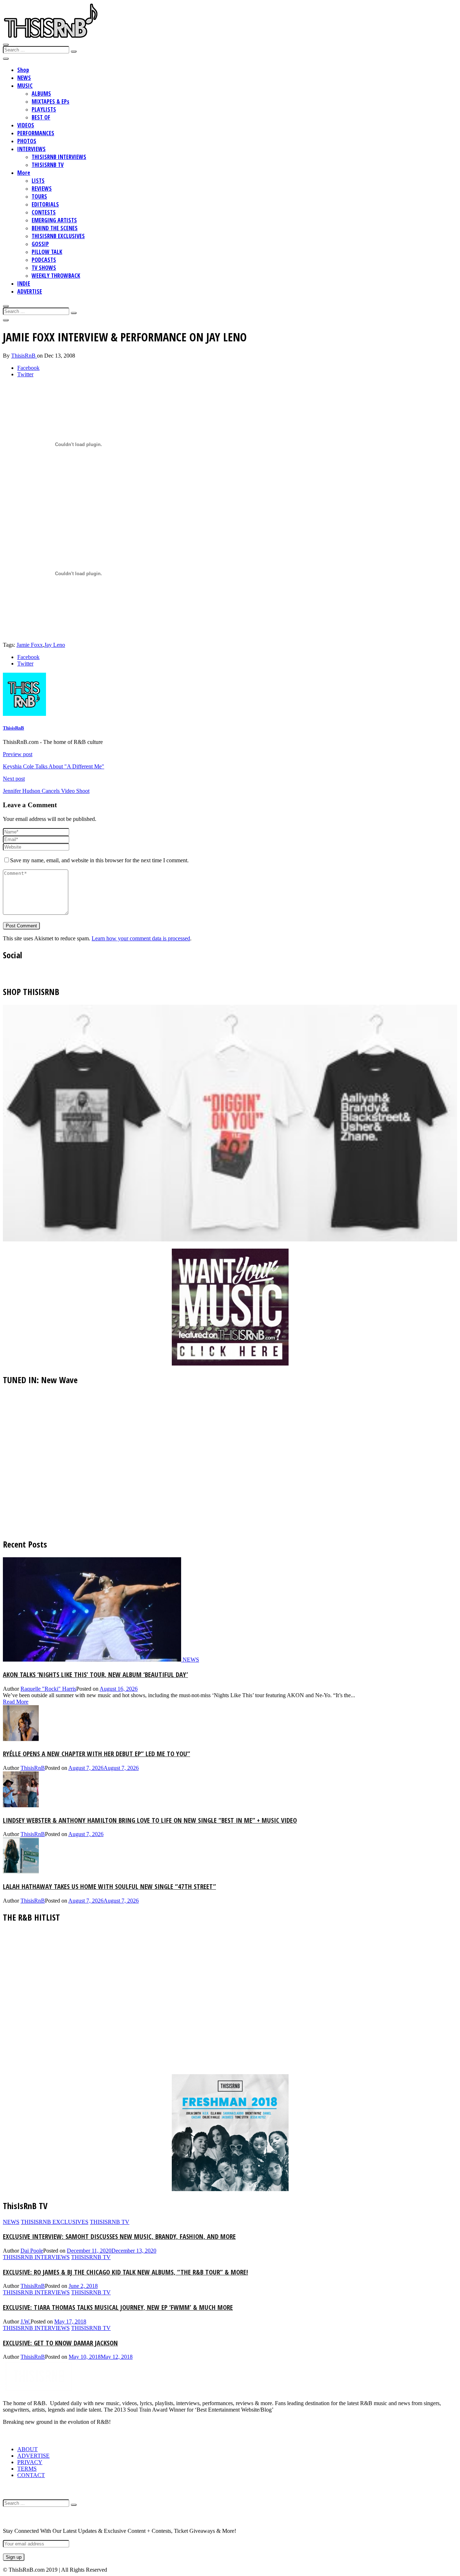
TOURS (39, 196)
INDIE (24, 283)
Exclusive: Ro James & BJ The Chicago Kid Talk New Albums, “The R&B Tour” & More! (125, 2272)
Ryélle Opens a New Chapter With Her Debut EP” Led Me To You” (96, 1753)
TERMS (27, 2469)
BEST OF (41, 117)
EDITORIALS (45, 204)
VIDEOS (26, 125)
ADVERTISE (30, 291)
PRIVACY (30, 2462)
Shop (23, 70)
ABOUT (27, 2449)
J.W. (26, 2321)
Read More (16, 1702)
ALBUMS (41, 94)
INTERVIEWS (31, 149)
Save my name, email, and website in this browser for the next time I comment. (99, 860)
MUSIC (25, 86)
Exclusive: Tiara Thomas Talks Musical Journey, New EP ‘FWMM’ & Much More (118, 2307)
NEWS (24, 78)
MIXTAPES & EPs (50, 101)
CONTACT (31, 2475)
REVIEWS (42, 188)
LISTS (38, 181)
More (24, 173)
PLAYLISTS (44, 109)
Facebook (28, 368)
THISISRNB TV (48, 165)
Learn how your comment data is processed (141, 938)
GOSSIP (40, 244)
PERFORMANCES (36, 133)
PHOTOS (27, 141)
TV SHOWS (44, 268)
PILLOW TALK (47, 252)
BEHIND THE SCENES (55, 228)
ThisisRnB (24, 356)
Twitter (25, 374)
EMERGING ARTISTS (54, 220)
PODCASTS (44, 260)
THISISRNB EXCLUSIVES (58, 236)
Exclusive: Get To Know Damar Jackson (60, 2343)
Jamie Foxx (30, 645)
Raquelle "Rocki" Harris (48, 1689)
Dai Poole (32, 2251)
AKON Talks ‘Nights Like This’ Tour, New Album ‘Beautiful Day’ (95, 1674)
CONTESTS (44, 212)
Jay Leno (55, 645)
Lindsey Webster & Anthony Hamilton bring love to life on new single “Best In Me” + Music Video (150, 1820)
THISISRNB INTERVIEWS (59, 157)
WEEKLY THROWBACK (56, 276)
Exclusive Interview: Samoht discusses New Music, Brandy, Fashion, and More (119, 2236)
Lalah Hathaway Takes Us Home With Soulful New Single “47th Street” (109, 1886)
